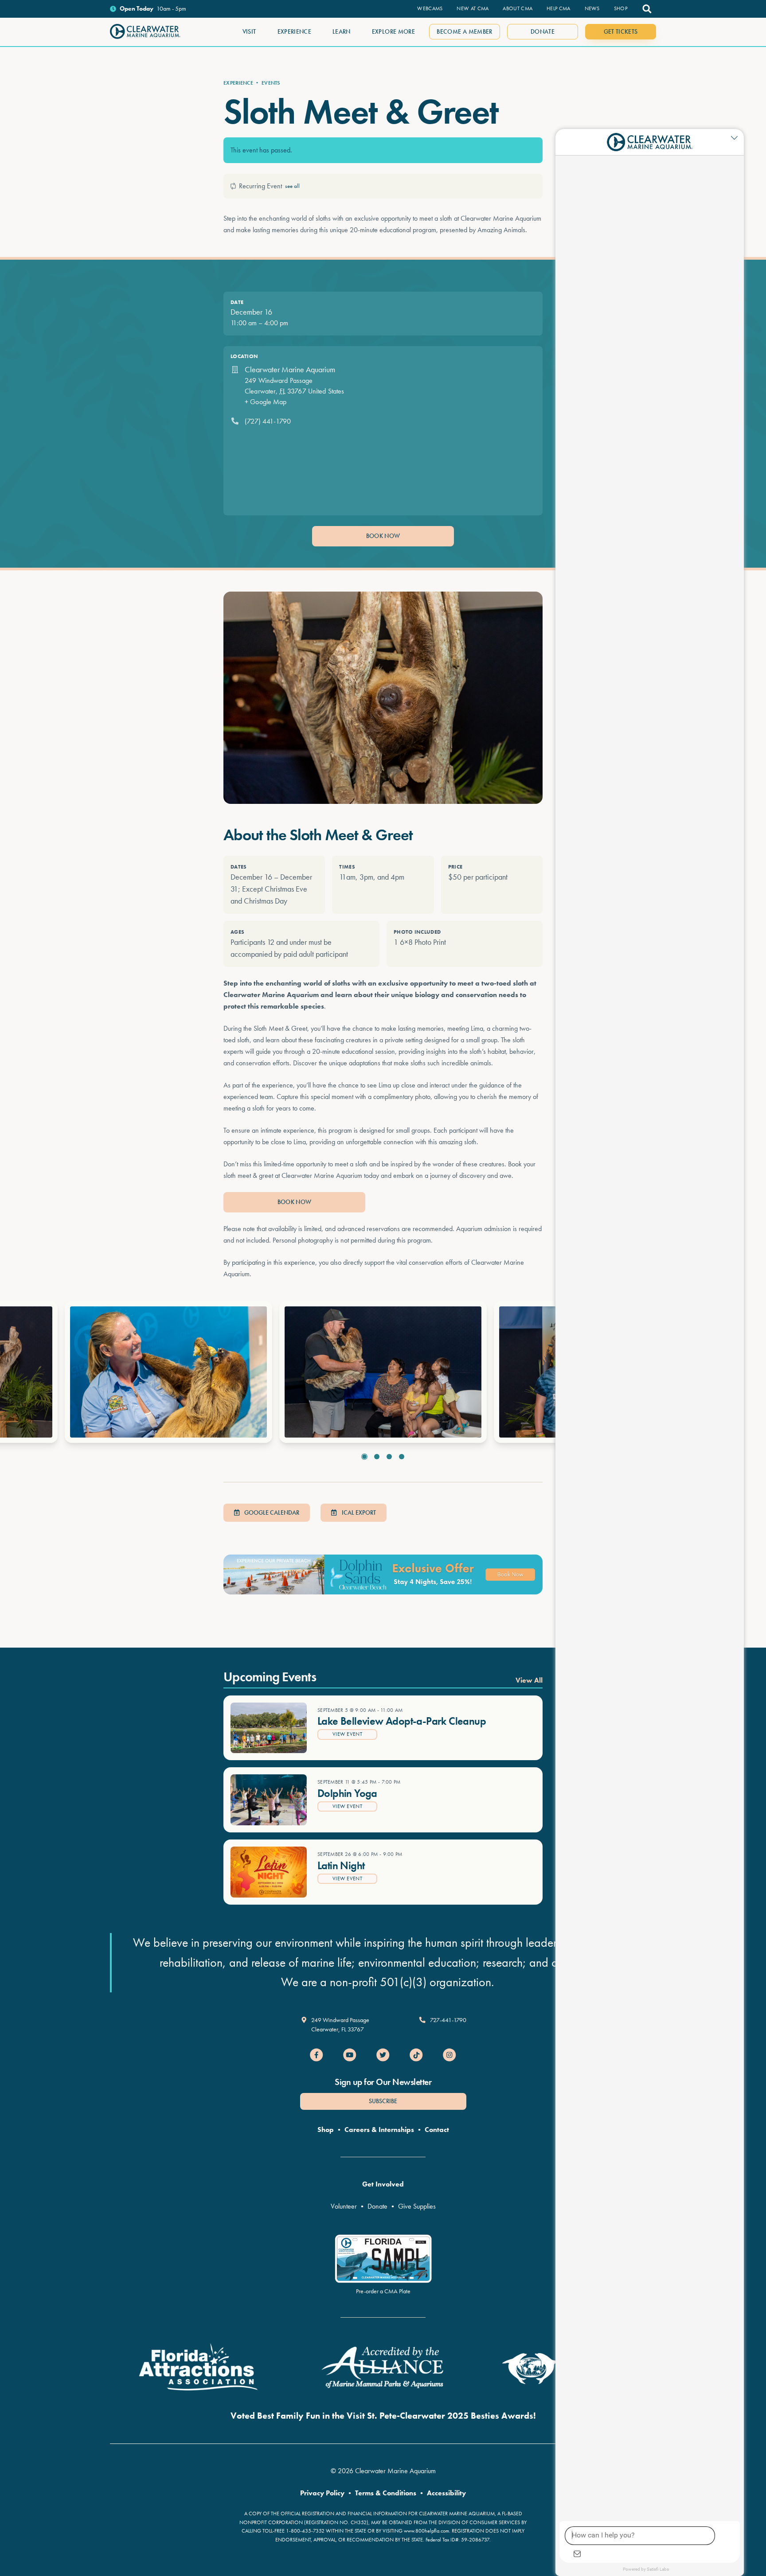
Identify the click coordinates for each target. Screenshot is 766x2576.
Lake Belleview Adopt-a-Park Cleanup (402, 1721)
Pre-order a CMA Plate (383, 2291)
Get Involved (383, 2184)
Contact (437, 2130)
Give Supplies (417, 2206)
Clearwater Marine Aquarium (290, 369)
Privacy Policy (322, 2493)
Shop (326, 2130)
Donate (377, 2206)
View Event (347, 1734)
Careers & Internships (379, 2130)
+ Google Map (266, 402)
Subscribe (383, 2101)
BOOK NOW (383, 536)
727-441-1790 (448, 2020)
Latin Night (341, 1865)
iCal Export (358, 1512)
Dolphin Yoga (347, 1793)
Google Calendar (271, 1512)
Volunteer (344, 2206)
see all (292, 186)
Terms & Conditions (386, 2493)
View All (529, 1680)
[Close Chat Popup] (737, 138)
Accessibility (446, 2493)
